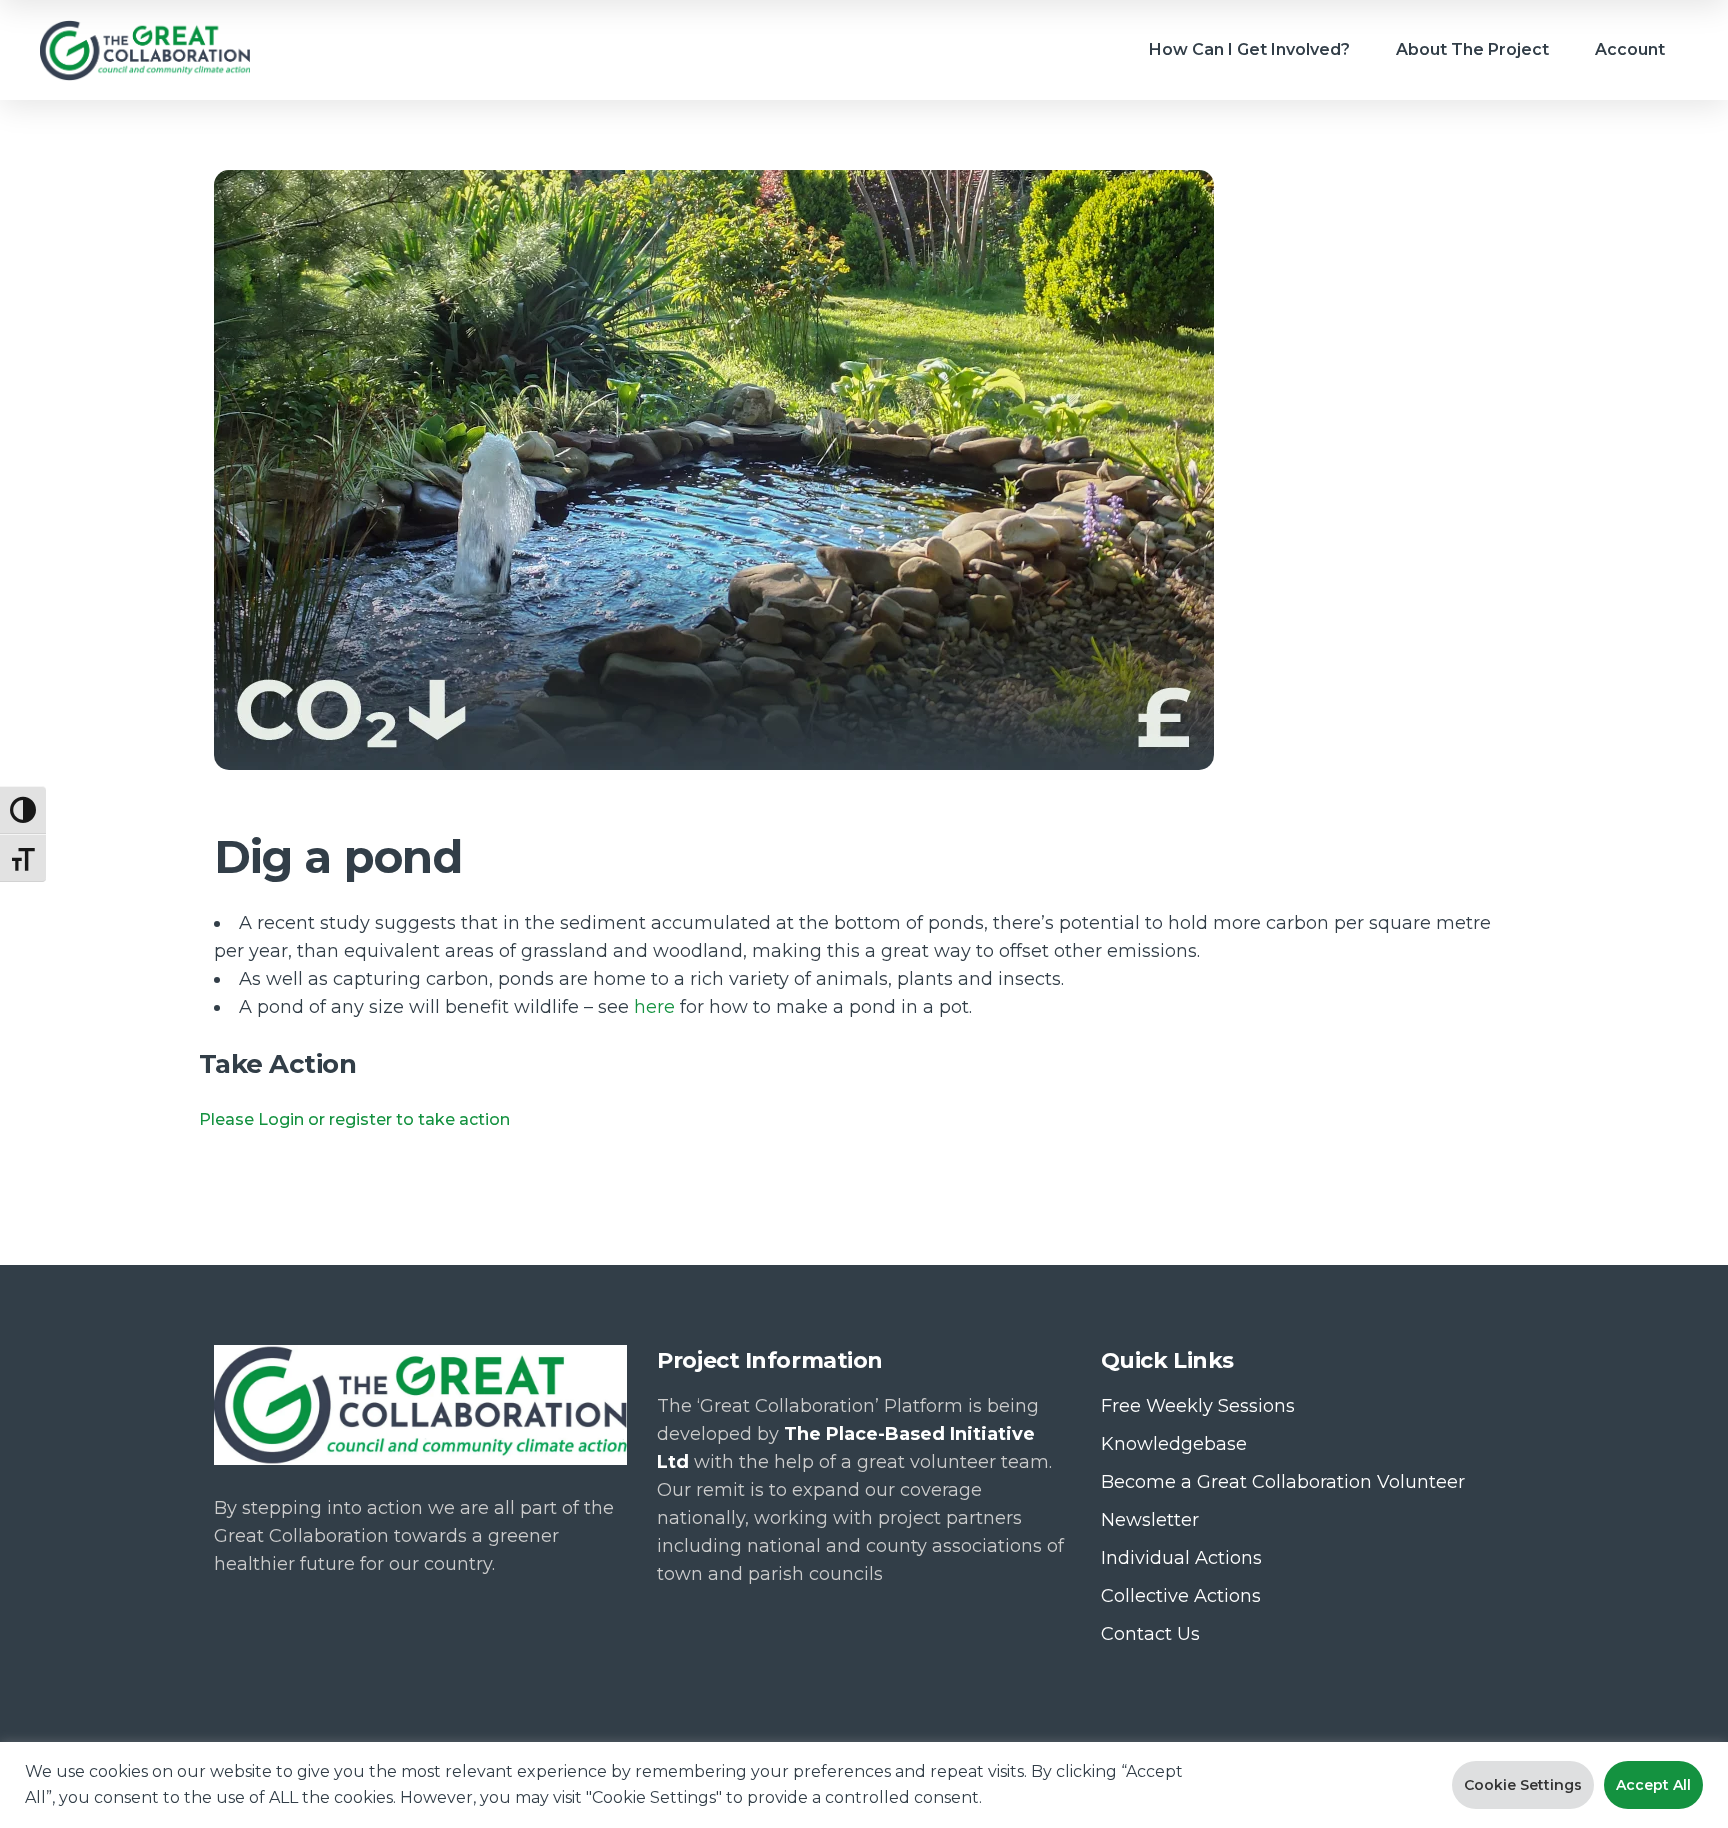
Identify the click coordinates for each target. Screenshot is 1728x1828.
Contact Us (1150, 1634)
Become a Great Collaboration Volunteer (1283, 1482)
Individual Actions (1181, 1558)
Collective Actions (1181, 1596)
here (654, 1007)
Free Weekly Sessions (1198, 1406)
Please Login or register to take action (354, 1119)
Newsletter (1150, 1520)
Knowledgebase (1174, 1444)
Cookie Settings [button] (1523, 1785)
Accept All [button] (1653, 1785)
